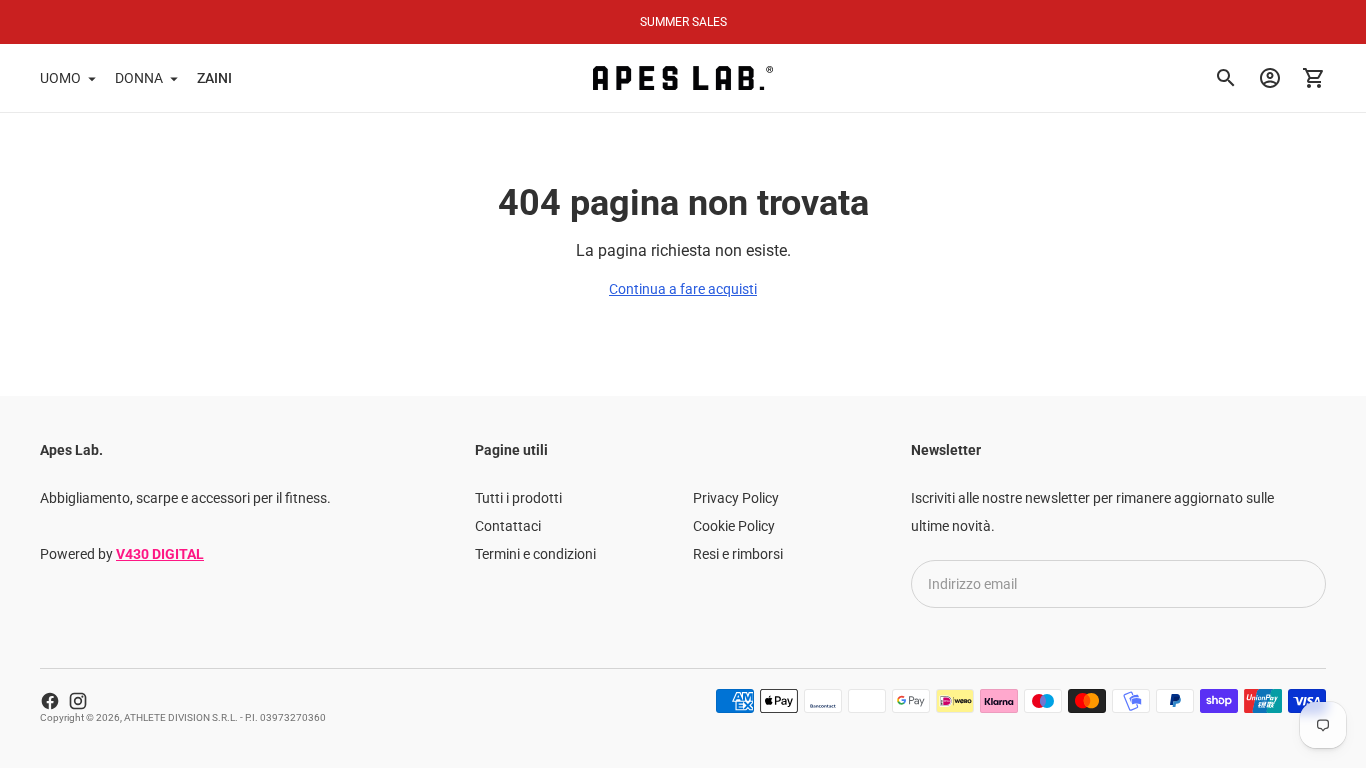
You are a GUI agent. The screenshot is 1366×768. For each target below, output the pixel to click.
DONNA (139, 78)
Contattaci (508, 526)
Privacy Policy (736, 498)
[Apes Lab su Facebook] (50, 701)
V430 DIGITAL (160, 554)
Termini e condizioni (535, 554)
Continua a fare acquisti (683, 289)
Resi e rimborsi (738, 554)
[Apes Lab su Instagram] (78, 701)
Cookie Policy (734, 526)
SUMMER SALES (683, 22)
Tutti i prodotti (518, 498)
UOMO (60, 78)
